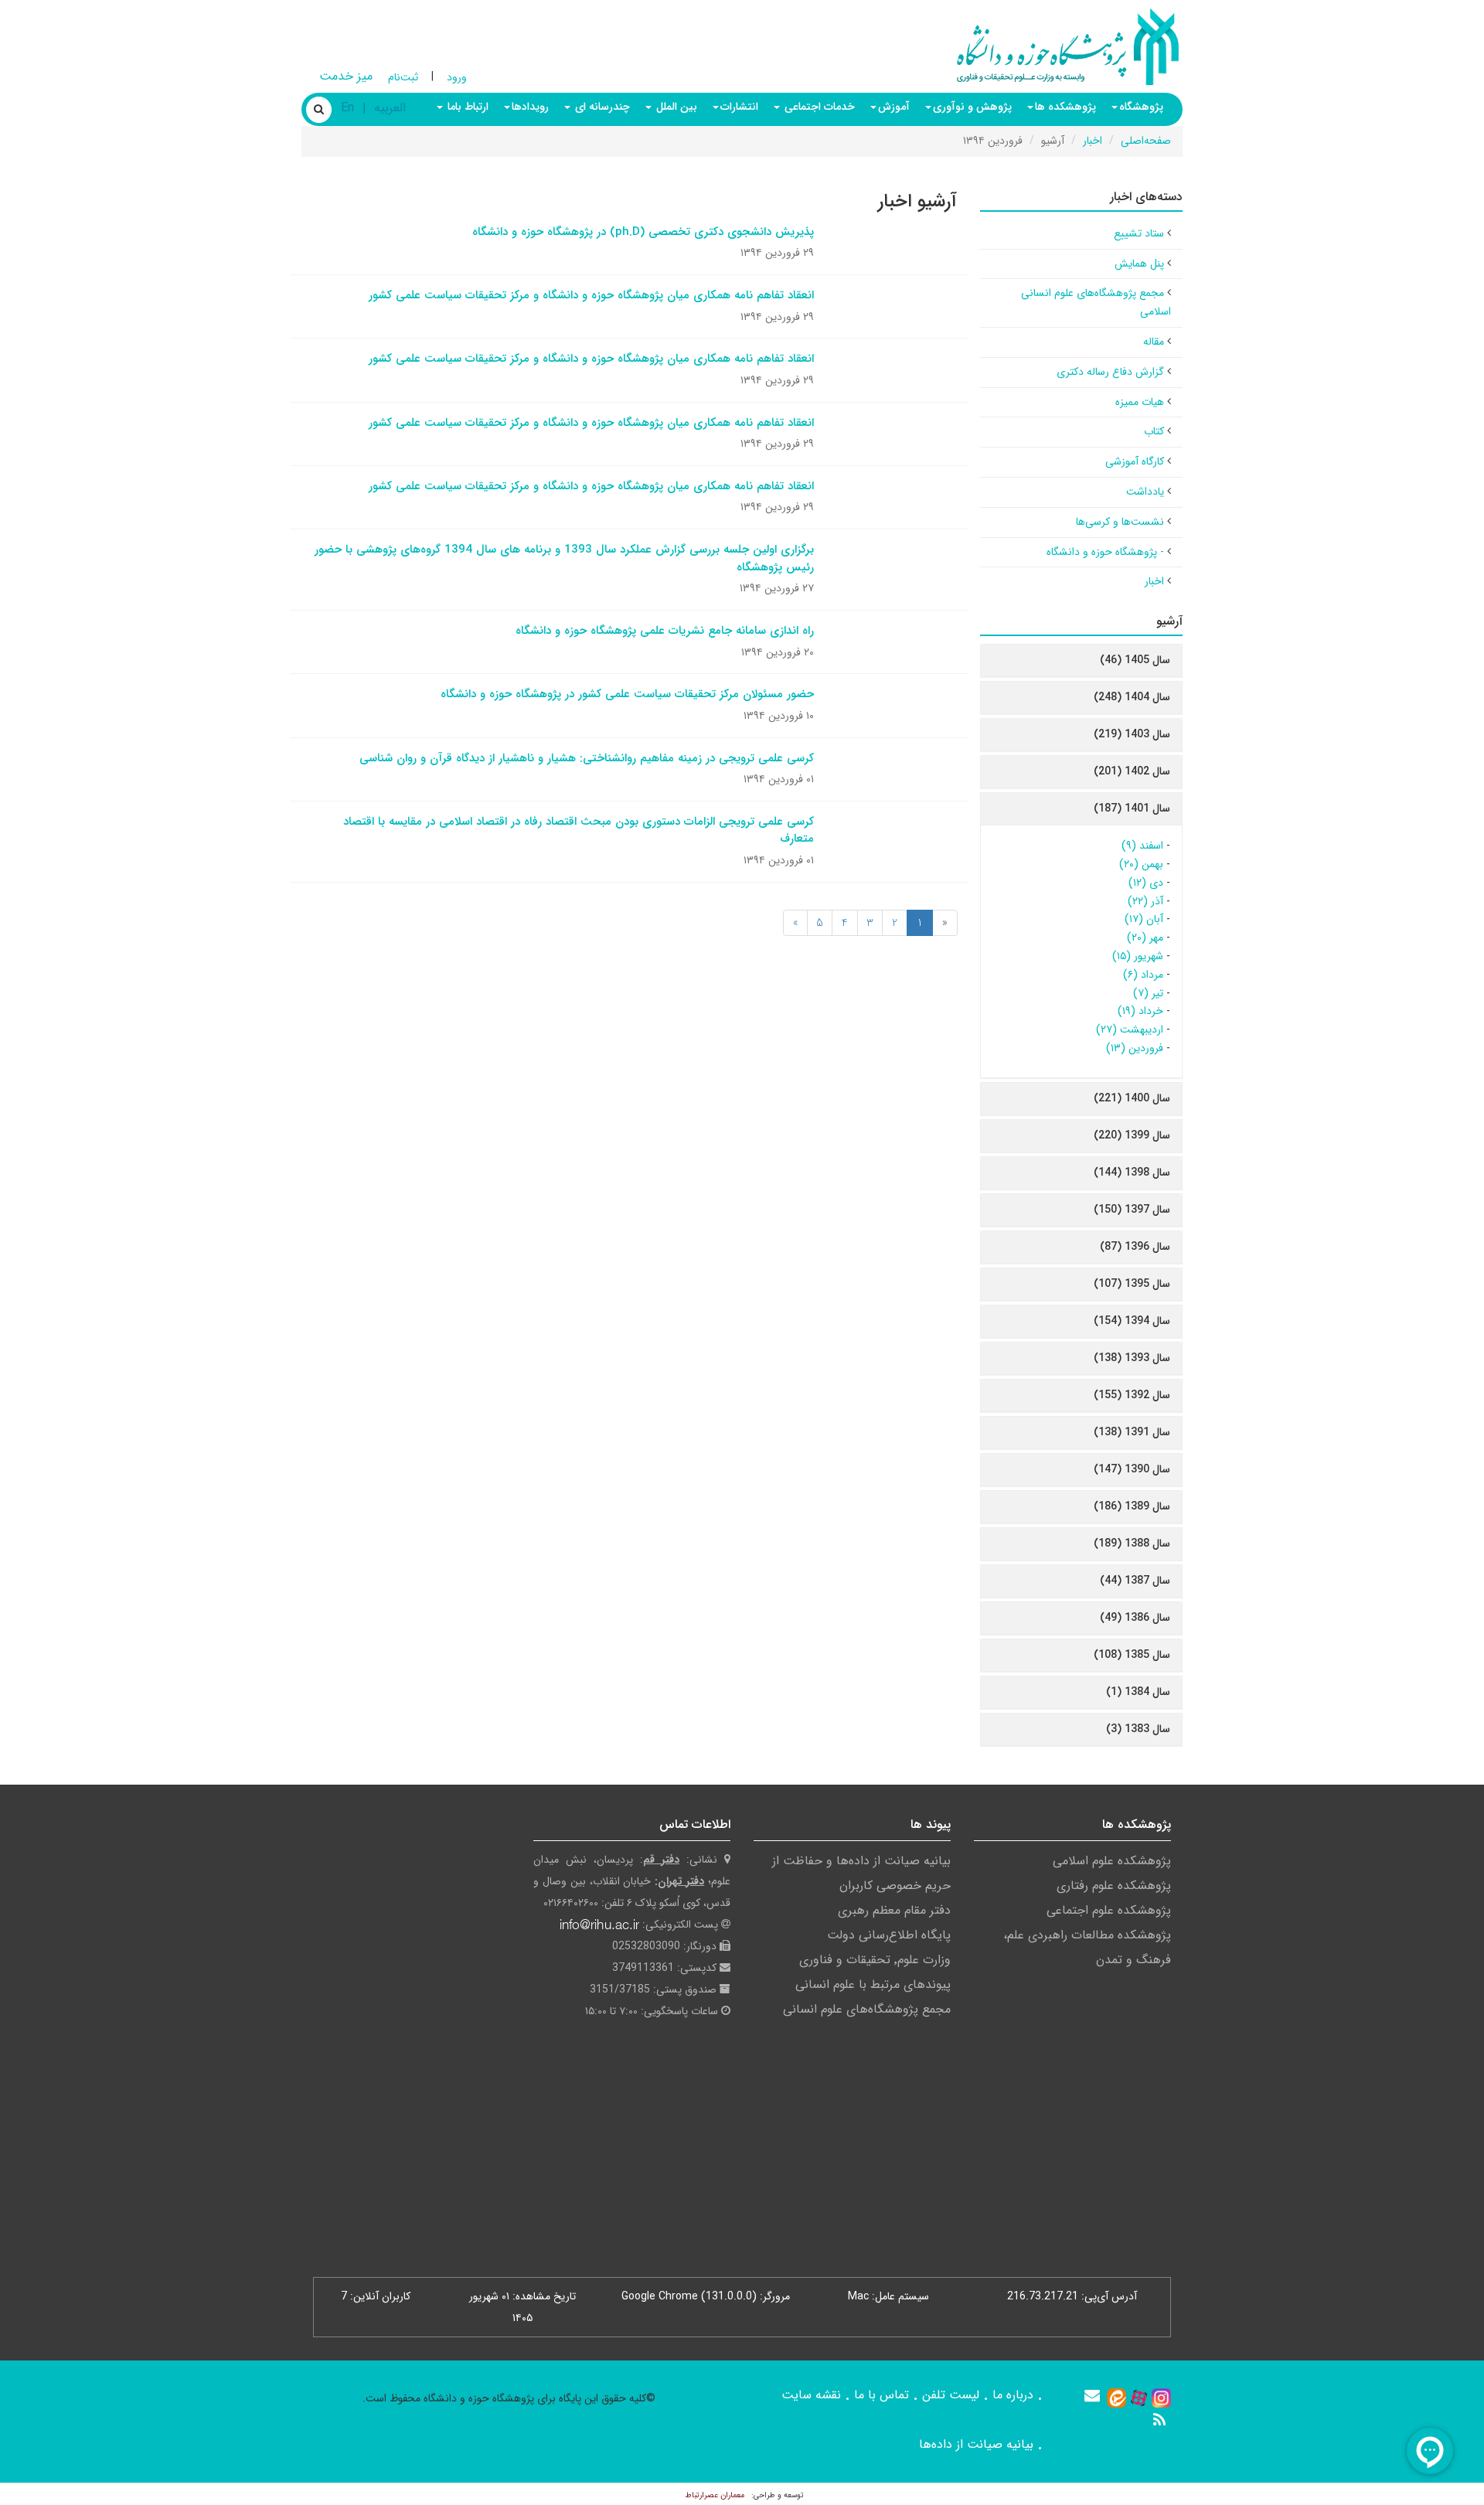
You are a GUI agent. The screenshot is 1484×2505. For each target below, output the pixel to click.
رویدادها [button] (530, 107)
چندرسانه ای (601, 107)
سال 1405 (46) (1135, 660)
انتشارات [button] (739, 107)
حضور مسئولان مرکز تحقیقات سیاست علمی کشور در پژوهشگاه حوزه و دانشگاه (627, 694)
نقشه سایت (811, 2395)
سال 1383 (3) (1138, 1729)
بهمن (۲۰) (1141, 864)
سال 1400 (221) (1132, 1098)
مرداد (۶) (1143, 975)
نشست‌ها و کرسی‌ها (1120, 522)
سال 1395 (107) (1132, 1284)
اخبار (1093, 141)
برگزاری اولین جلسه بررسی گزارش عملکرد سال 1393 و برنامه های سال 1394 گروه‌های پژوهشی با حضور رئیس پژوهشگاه (564, 558)
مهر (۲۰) (1145, 938)
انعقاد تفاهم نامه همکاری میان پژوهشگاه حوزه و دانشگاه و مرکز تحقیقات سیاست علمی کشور (591, 295)
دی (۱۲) (1146, 883)
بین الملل (675, 107)
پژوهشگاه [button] (1141, 107)
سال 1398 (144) (1132, 1173)
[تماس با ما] (1092, 2395)
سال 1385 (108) (1132, 1655)
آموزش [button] (894, 107)
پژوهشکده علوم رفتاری (1114, 1886)
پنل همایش (1139, 264)
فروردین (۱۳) (1135, 1048)
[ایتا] (1116, 2398)
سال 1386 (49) (1135, 1618)
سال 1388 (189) (1132, 1544)
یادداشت (1145, 492)
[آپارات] (1139, 2398)
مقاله (1154, 342)
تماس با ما (882, 2395)
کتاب (1154, 431)
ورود (457, 77)
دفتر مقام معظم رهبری (894, 1910)
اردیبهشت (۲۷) (1130, 1030)
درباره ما (1013, 2395)
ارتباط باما (466, 107)
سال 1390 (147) (1132, 1469)
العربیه (390, 108)
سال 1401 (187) (1132, 808)
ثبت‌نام (403, 77)
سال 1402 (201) (1132, 771)
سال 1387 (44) (1135, 1581)
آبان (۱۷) (1144, 919)
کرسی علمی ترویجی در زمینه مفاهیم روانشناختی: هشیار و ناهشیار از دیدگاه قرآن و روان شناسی (587, 758)
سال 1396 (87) (1135, 1247)
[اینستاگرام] (1161, 2398)
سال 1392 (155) (1132, 1395)
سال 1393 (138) (1132, 1358)
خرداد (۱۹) (1140, 1011)
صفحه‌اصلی (1146, 141)
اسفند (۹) (1142, 846)
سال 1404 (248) (1132, 697)
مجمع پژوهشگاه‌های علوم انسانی (867, 2009)
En (347, 108)
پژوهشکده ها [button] (1065, 107)
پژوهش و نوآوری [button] (972, 107)
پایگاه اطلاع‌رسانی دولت (889, 1935)
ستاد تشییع (1139, 233)
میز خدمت (346, 76)
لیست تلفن (951, 2395)
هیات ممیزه (1140, 402)
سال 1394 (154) (1132, 1321)
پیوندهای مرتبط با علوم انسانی (873, 1984)
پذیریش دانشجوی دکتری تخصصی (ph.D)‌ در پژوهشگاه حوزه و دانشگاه (643, 232)
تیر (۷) (1148, 993)
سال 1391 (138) (1132, 1432)
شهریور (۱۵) (1138, 956)
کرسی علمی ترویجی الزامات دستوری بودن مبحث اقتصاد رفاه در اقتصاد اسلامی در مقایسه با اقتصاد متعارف (579, 830)
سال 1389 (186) (1132, 1506)
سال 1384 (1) (1138, 1692)
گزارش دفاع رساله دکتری (1110, 372)
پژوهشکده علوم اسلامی (1112, 1861)
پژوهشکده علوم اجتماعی (1109, 1910)
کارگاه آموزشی (1135, 461)
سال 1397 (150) (1132, 1210)
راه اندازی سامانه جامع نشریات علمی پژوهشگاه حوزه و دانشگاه (665, 631)
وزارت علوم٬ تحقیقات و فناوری (875, 1960)
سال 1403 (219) (1132, 734)
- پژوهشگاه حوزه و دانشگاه (1105, 552)
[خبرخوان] (1159, 2420)
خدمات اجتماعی (818, 107)
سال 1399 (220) (1132, 1135)
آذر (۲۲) (1145, 901)
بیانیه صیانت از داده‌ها (976, 2444)
